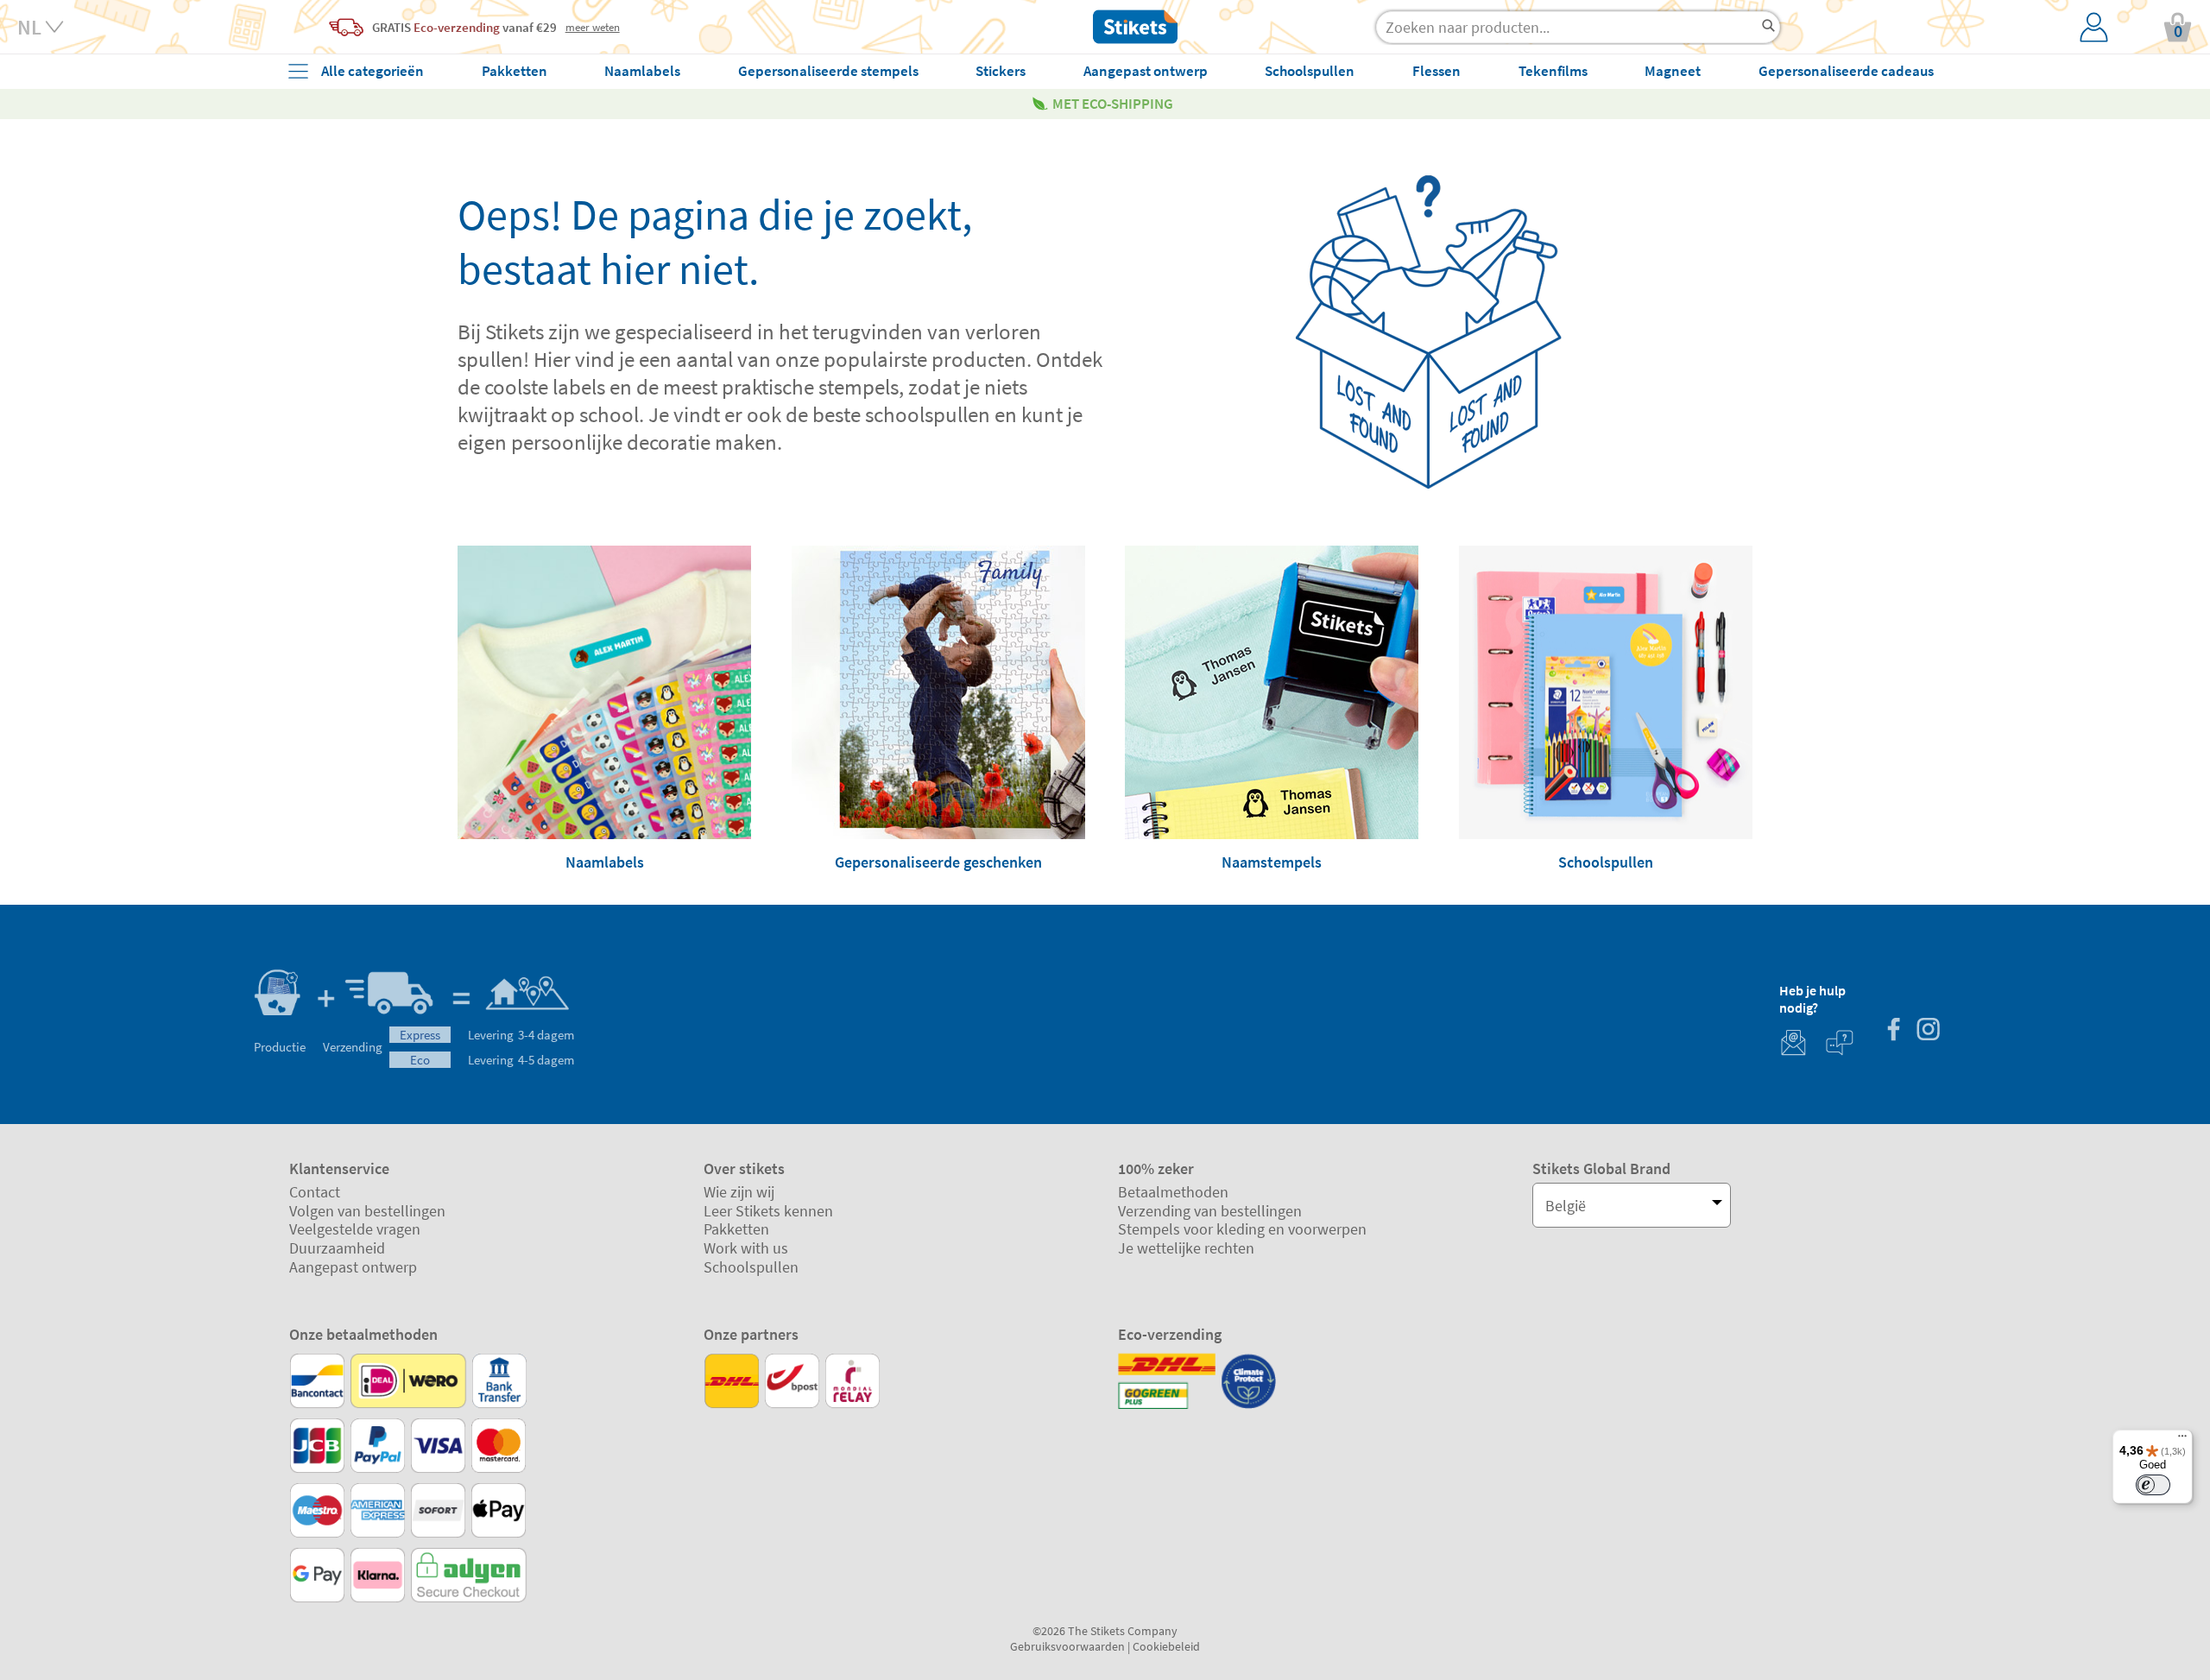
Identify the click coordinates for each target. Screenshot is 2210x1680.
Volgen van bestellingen (367, 1211)
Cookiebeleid (1166, 1646)
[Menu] (2182, 1440)
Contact (315, 1192)
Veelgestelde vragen (355, 1229)
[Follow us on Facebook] (1893, 1031)
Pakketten (736, 1229)
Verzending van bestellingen (1210, 1211)
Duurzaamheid (337, 1248)
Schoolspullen (751, 1267)
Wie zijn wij (739, 1192)
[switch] (2153, 1485)
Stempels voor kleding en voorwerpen (1242, 1229)
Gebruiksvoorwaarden (1067, 1646)
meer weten (593, 27)
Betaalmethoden (1173, 1192)
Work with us (746, 1248)
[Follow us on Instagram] (1928, 1031)
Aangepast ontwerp (353, 1267)
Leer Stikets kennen (768, 1211)
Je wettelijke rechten (1186, 1248)
